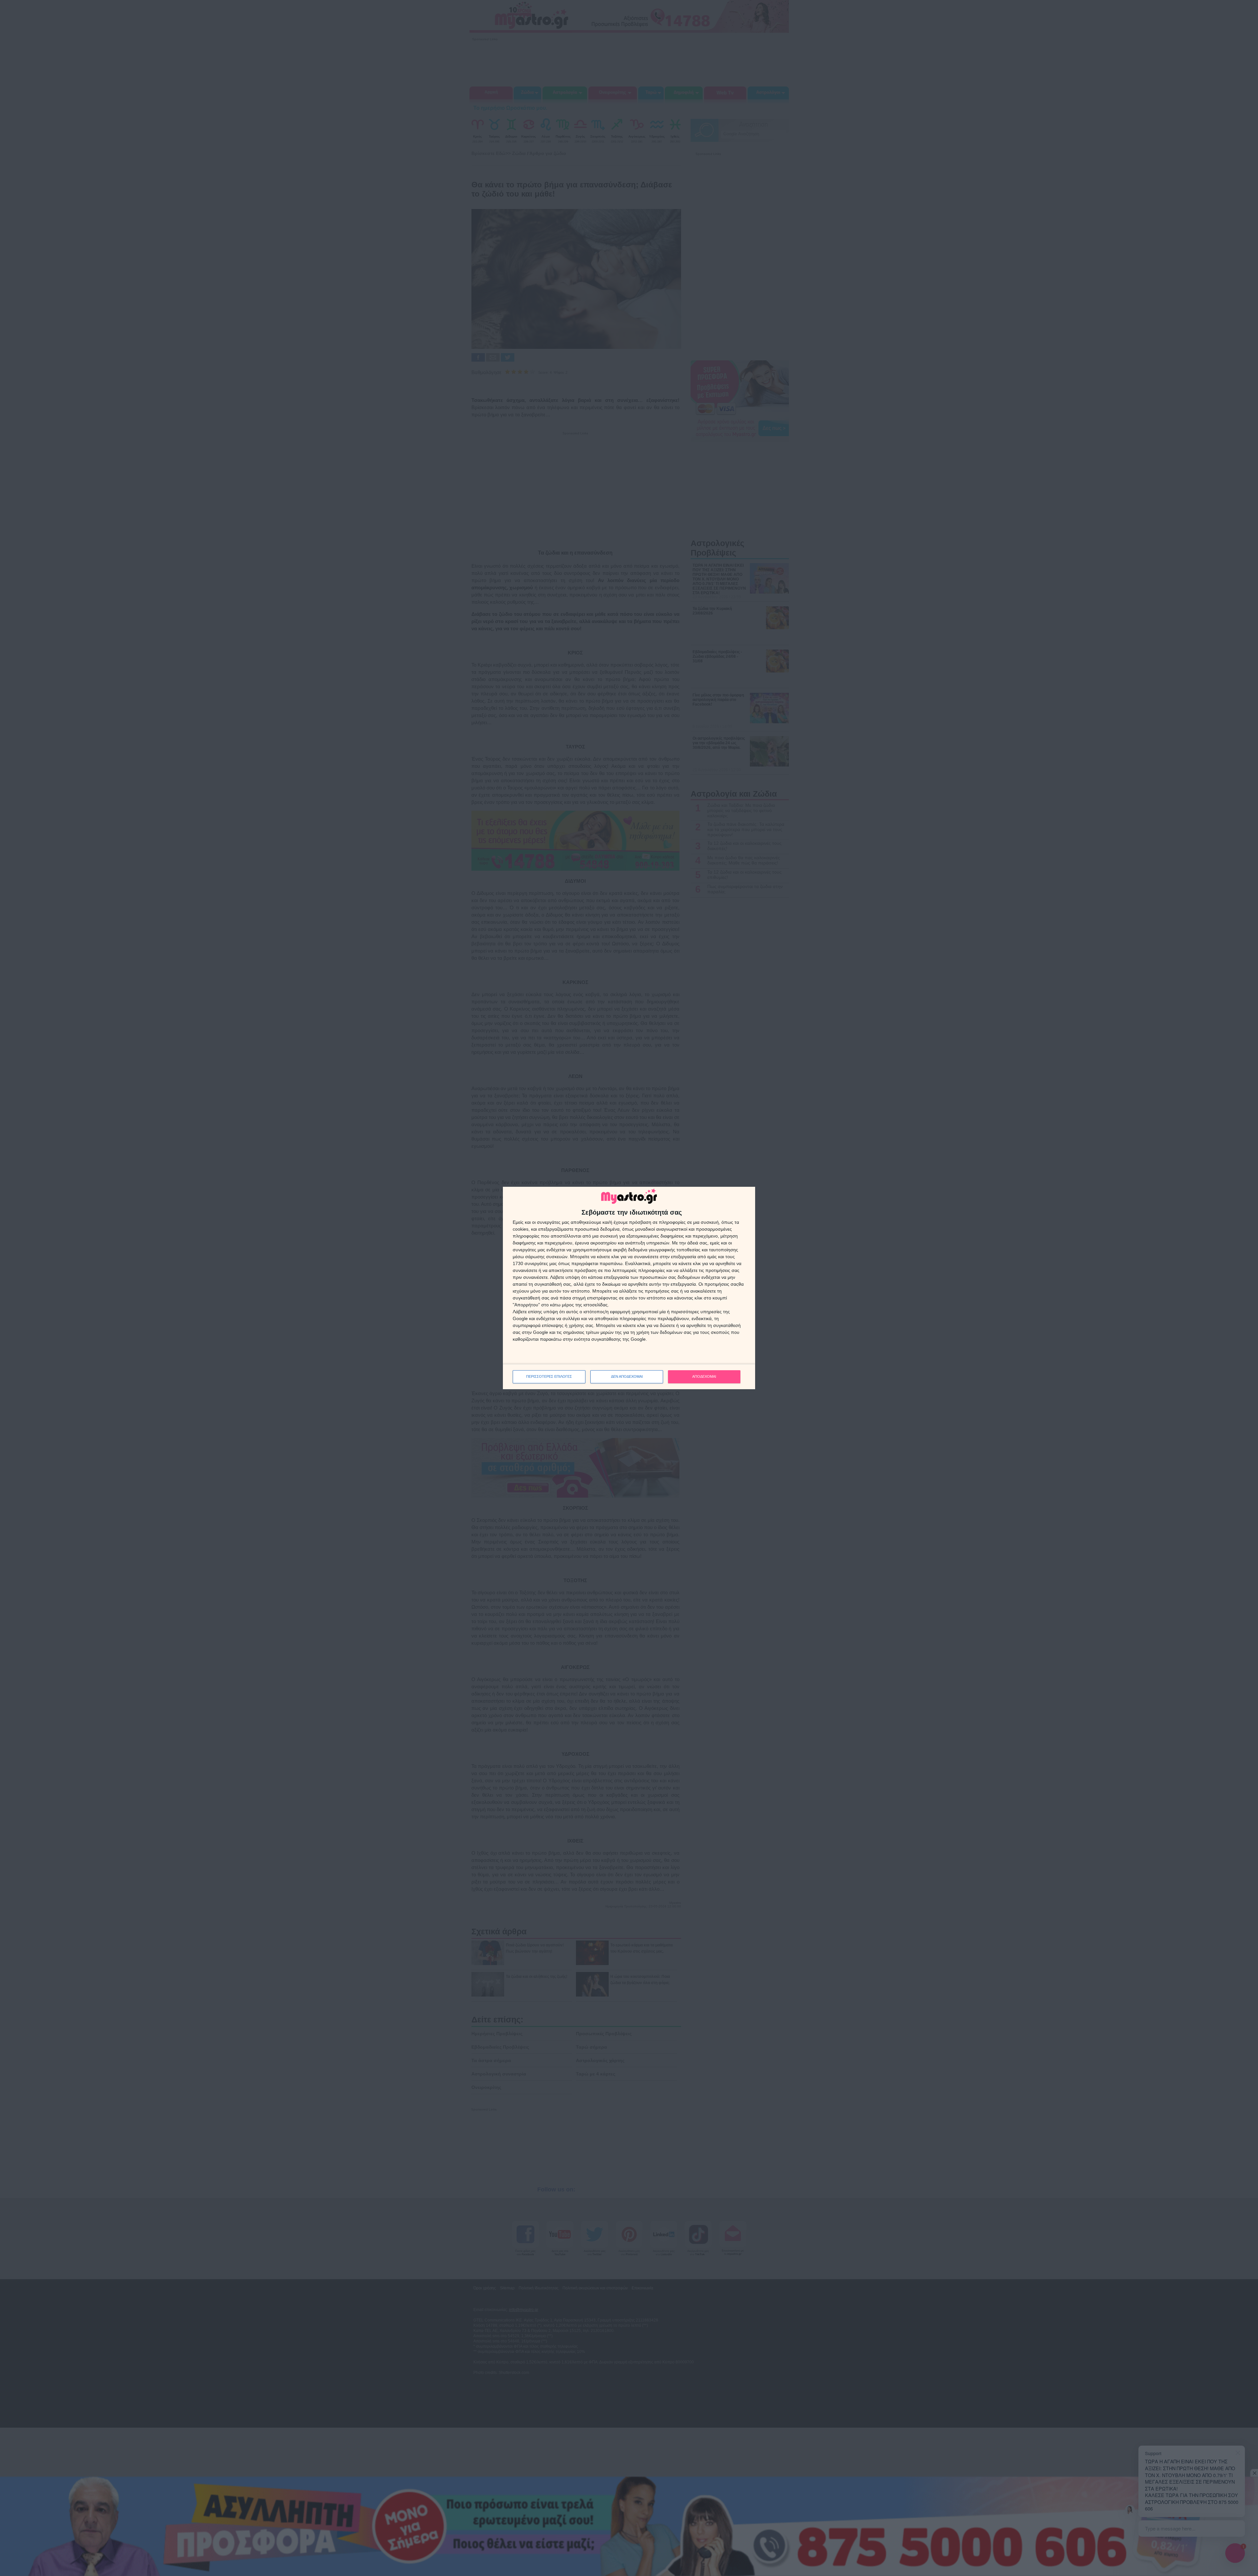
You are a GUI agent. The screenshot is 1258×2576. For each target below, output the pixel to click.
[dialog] (629, 1288)
